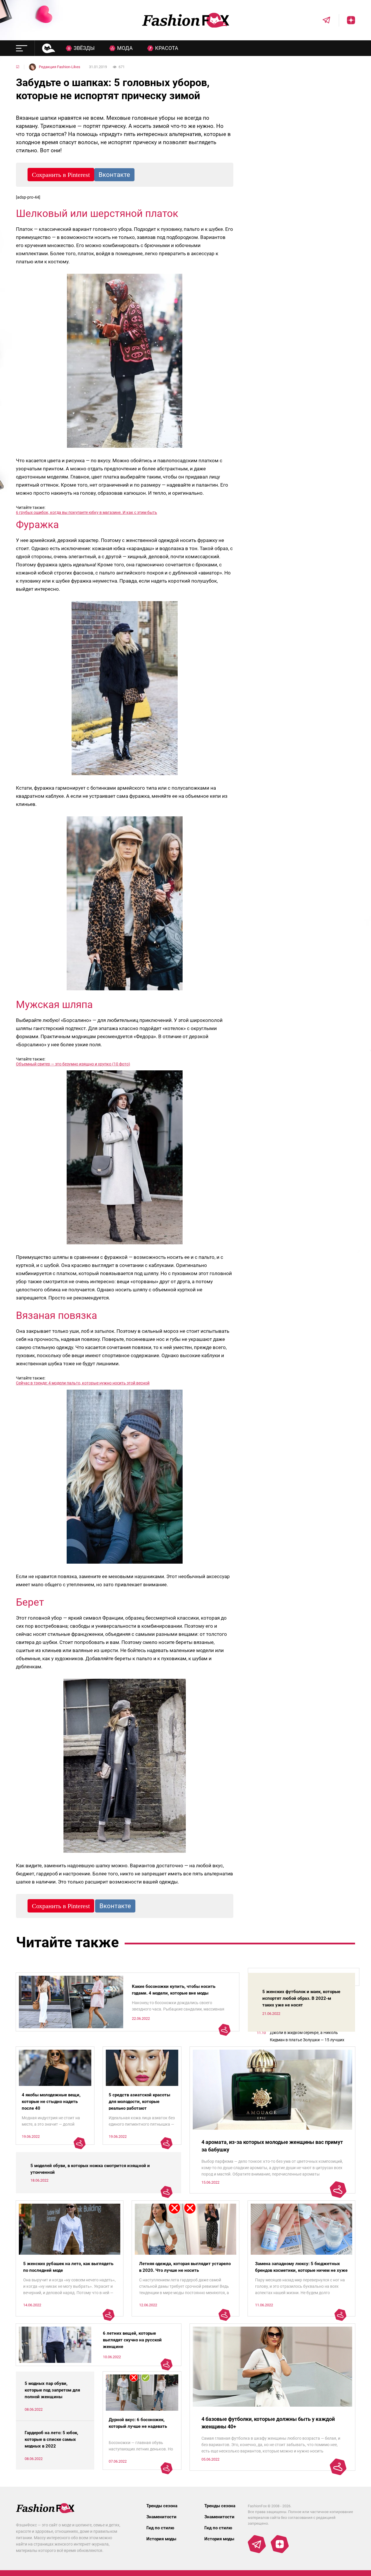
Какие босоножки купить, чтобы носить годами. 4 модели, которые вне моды (174, 1990)
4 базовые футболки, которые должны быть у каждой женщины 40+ (268, 2423)
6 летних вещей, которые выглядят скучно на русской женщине (132, 2340)
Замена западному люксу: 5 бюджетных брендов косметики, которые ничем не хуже (301, 2267)
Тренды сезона (162, 2506)
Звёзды (84, 48)
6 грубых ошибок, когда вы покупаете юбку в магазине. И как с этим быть (87, 512)
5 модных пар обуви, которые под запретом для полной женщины (52, 2390)
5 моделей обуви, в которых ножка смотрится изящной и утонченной (90, 2169)
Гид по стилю (160, 2528)
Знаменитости (161, 2517)
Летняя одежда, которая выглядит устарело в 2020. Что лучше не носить (185, 2267)
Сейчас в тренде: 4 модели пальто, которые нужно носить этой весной (83, 1383)
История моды (161, 2539)
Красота (167, 48)
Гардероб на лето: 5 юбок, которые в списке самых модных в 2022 (51, 2439)
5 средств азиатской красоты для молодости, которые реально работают (139, 2102)
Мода (125, 48)
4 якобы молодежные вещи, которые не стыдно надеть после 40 (51, 2102)
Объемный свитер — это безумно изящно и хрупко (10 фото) (73, 1064)
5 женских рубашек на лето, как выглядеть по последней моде (68, 2267)
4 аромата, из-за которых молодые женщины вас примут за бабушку (272, 2146)
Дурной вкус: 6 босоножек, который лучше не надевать (138, 2423)
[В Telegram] (322, 20)
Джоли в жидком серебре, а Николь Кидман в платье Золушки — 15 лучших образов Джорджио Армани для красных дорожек (309, 2037)
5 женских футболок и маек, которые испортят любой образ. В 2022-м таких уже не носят (301, 1998)
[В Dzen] (347, 20)
